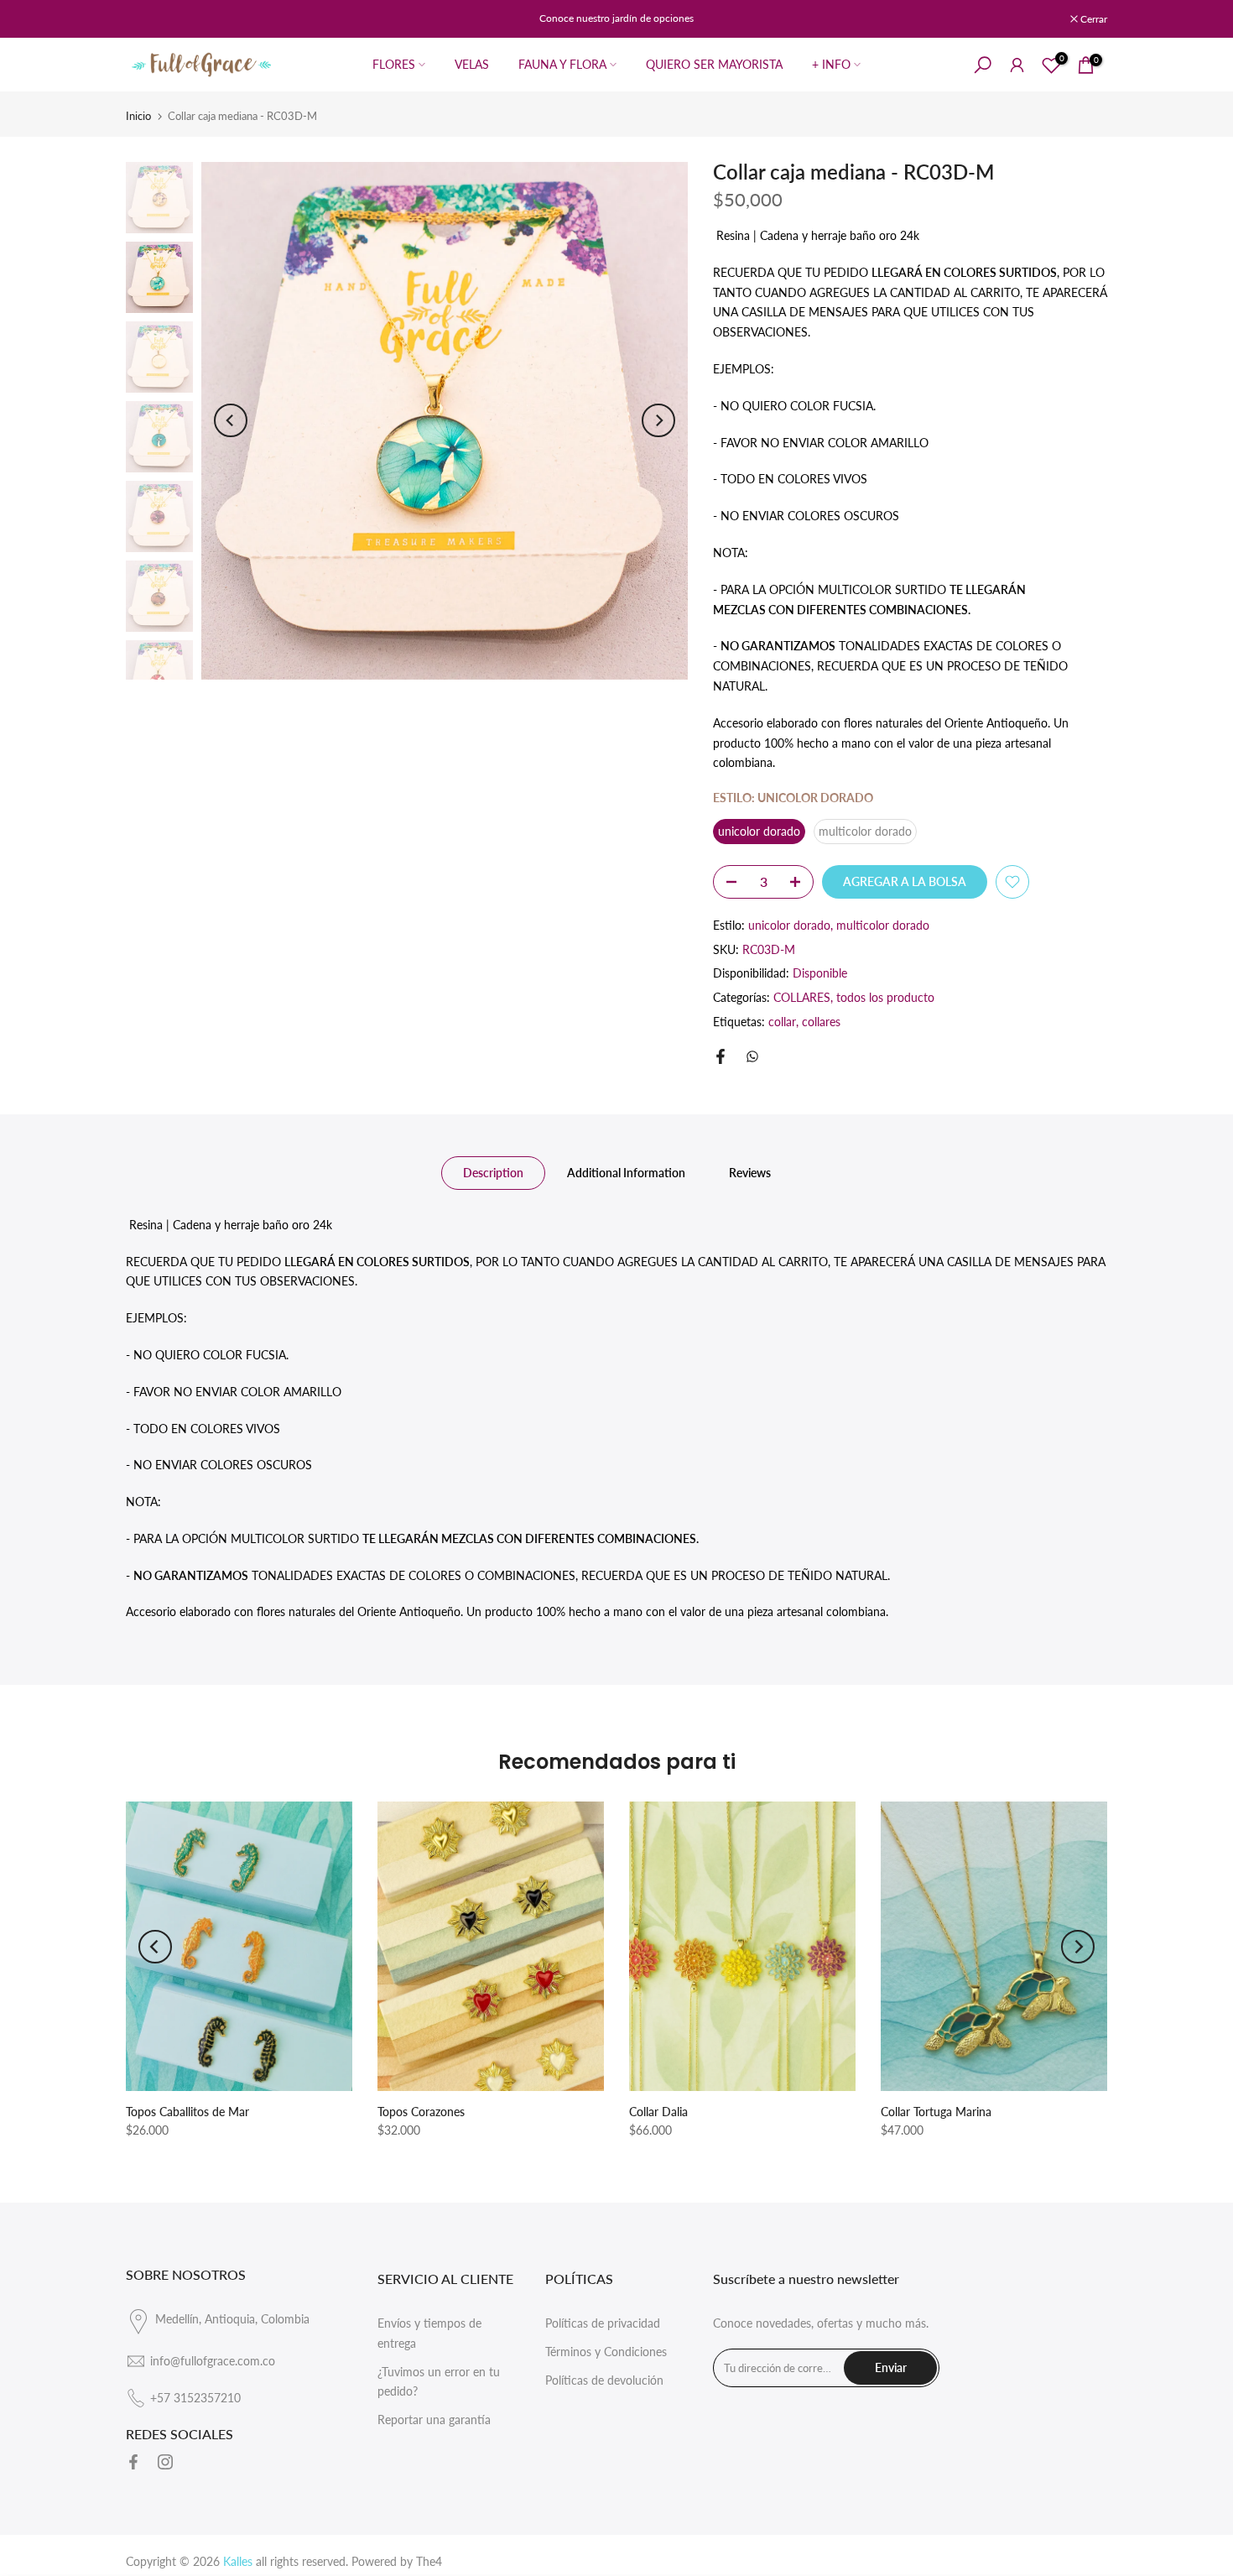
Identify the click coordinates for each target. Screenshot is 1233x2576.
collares (821, 1022)
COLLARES (802, 997)
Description (493, 1172)
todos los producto (885, 997)
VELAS (472, 64)
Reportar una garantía (434, 2420)
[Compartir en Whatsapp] (752, 1056)
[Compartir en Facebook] (721, 1056)
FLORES (394, 64)
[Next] (658, 420)
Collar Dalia (658, 2112)
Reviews (750, 1172)
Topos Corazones (421, 2112)
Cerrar (148, 19)
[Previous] (231, 420)
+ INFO (831, 64)
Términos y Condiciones (606, 2352)
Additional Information (626, 1172)
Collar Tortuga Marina (936, 2112)
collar (782, 1022)
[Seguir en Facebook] (133, 2462)
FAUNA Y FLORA (562, 64)
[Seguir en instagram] (165, 2462)
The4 (429, 2561)
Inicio (138, 116)
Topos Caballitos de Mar (187, 2112)
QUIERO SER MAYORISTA (714, 64)
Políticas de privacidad (603, 2323)
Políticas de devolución (604, 2380)
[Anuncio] (616, 18)
